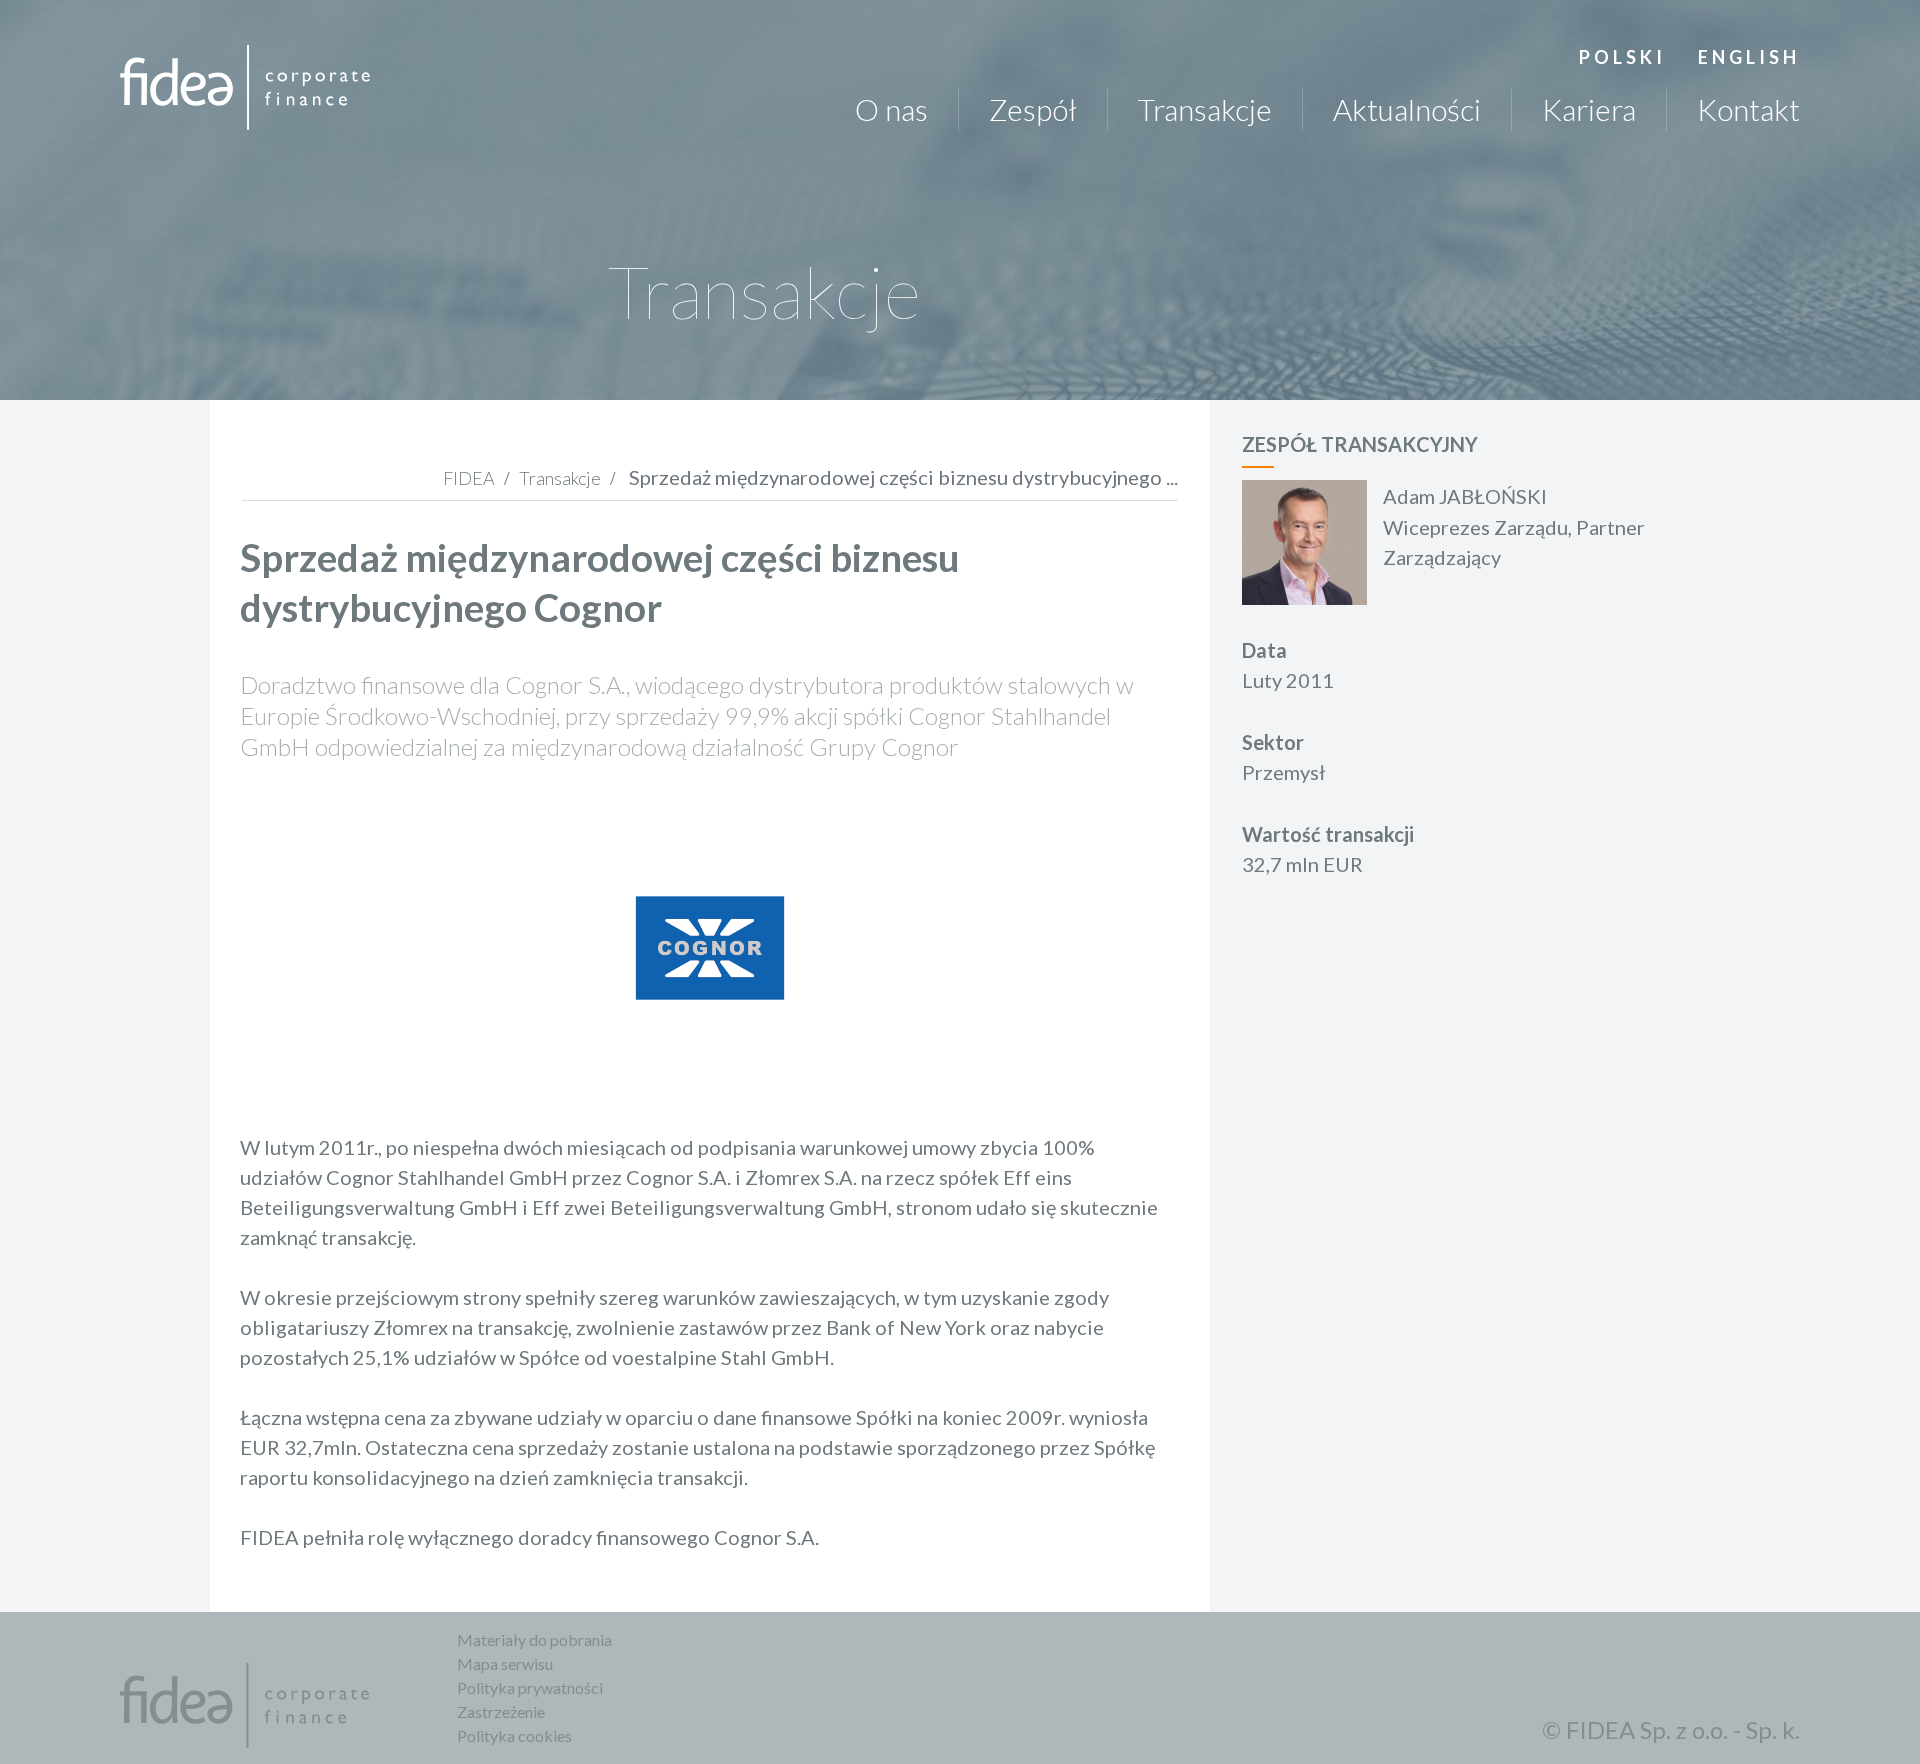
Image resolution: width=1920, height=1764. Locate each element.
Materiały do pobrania (534, 1639)
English (1749, 57)
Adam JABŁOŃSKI (1465, 496)
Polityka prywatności (530, 1687)
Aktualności (1407, 109)
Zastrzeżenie (501, 1711)
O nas (891, 109)
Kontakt (1748, 109)
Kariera (1589, 109)
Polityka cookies (514, 1735)
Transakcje (1205, 109)
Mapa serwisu (505, 1663)
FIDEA (469, 478)
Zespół (1033, 109)
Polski (1622, 57)
